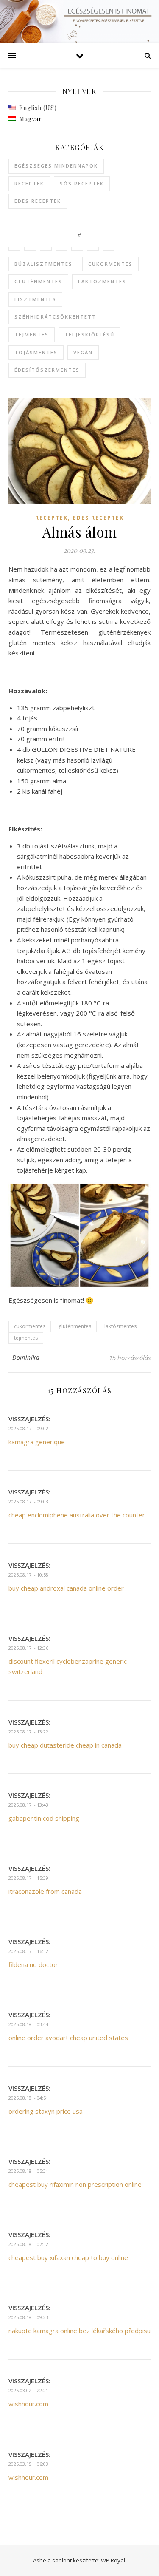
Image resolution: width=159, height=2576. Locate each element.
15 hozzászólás (130, 1358)
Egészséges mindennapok (56, 166)
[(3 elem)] (30, 249)
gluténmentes (38, 281)
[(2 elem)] (46, 249)
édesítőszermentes (47, 370)
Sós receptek (82, 184)
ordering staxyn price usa (46, 2111)
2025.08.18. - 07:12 (28, 2244)
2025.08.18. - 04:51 (28, 2098)
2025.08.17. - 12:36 (28, 1648)
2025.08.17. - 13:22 (28, 1732)
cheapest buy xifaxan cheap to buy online (68, 2257)
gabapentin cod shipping (44, 1818)
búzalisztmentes (43, 264)
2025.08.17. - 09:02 (28, 1428)
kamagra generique (37, 1442)
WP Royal (113, 2560)
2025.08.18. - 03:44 (28, 2024)
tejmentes (32, 334)
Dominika (26, 1357)
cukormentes (110, 264)
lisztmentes (35, 299)
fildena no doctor (33, 1964)
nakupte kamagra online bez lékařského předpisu (79, 2331)
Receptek (29, 184)
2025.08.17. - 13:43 (28, 1805)
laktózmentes (102, 281)
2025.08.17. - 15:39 (28, 1878)
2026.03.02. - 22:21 (28, 2390)
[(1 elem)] (14, 249)
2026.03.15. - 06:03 (28, 2464)
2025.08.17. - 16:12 (28, 1951)
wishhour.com (28, 2404)
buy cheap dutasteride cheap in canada (65, 1745)
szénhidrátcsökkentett (55, 317)
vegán (83, 352)
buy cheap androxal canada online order (66, 1588)
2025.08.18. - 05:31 (28, 2171)
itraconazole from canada (45, 1891)
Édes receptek (38, 201)
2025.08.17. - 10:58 (28, 1575)
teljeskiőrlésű (89, 334)
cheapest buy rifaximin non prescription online (75, 2184)
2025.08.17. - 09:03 (28, 1501)
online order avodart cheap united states (68, 2038)
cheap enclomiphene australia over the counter (77, 1515)
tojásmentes (36, 352)
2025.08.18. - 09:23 (28, 2317)
